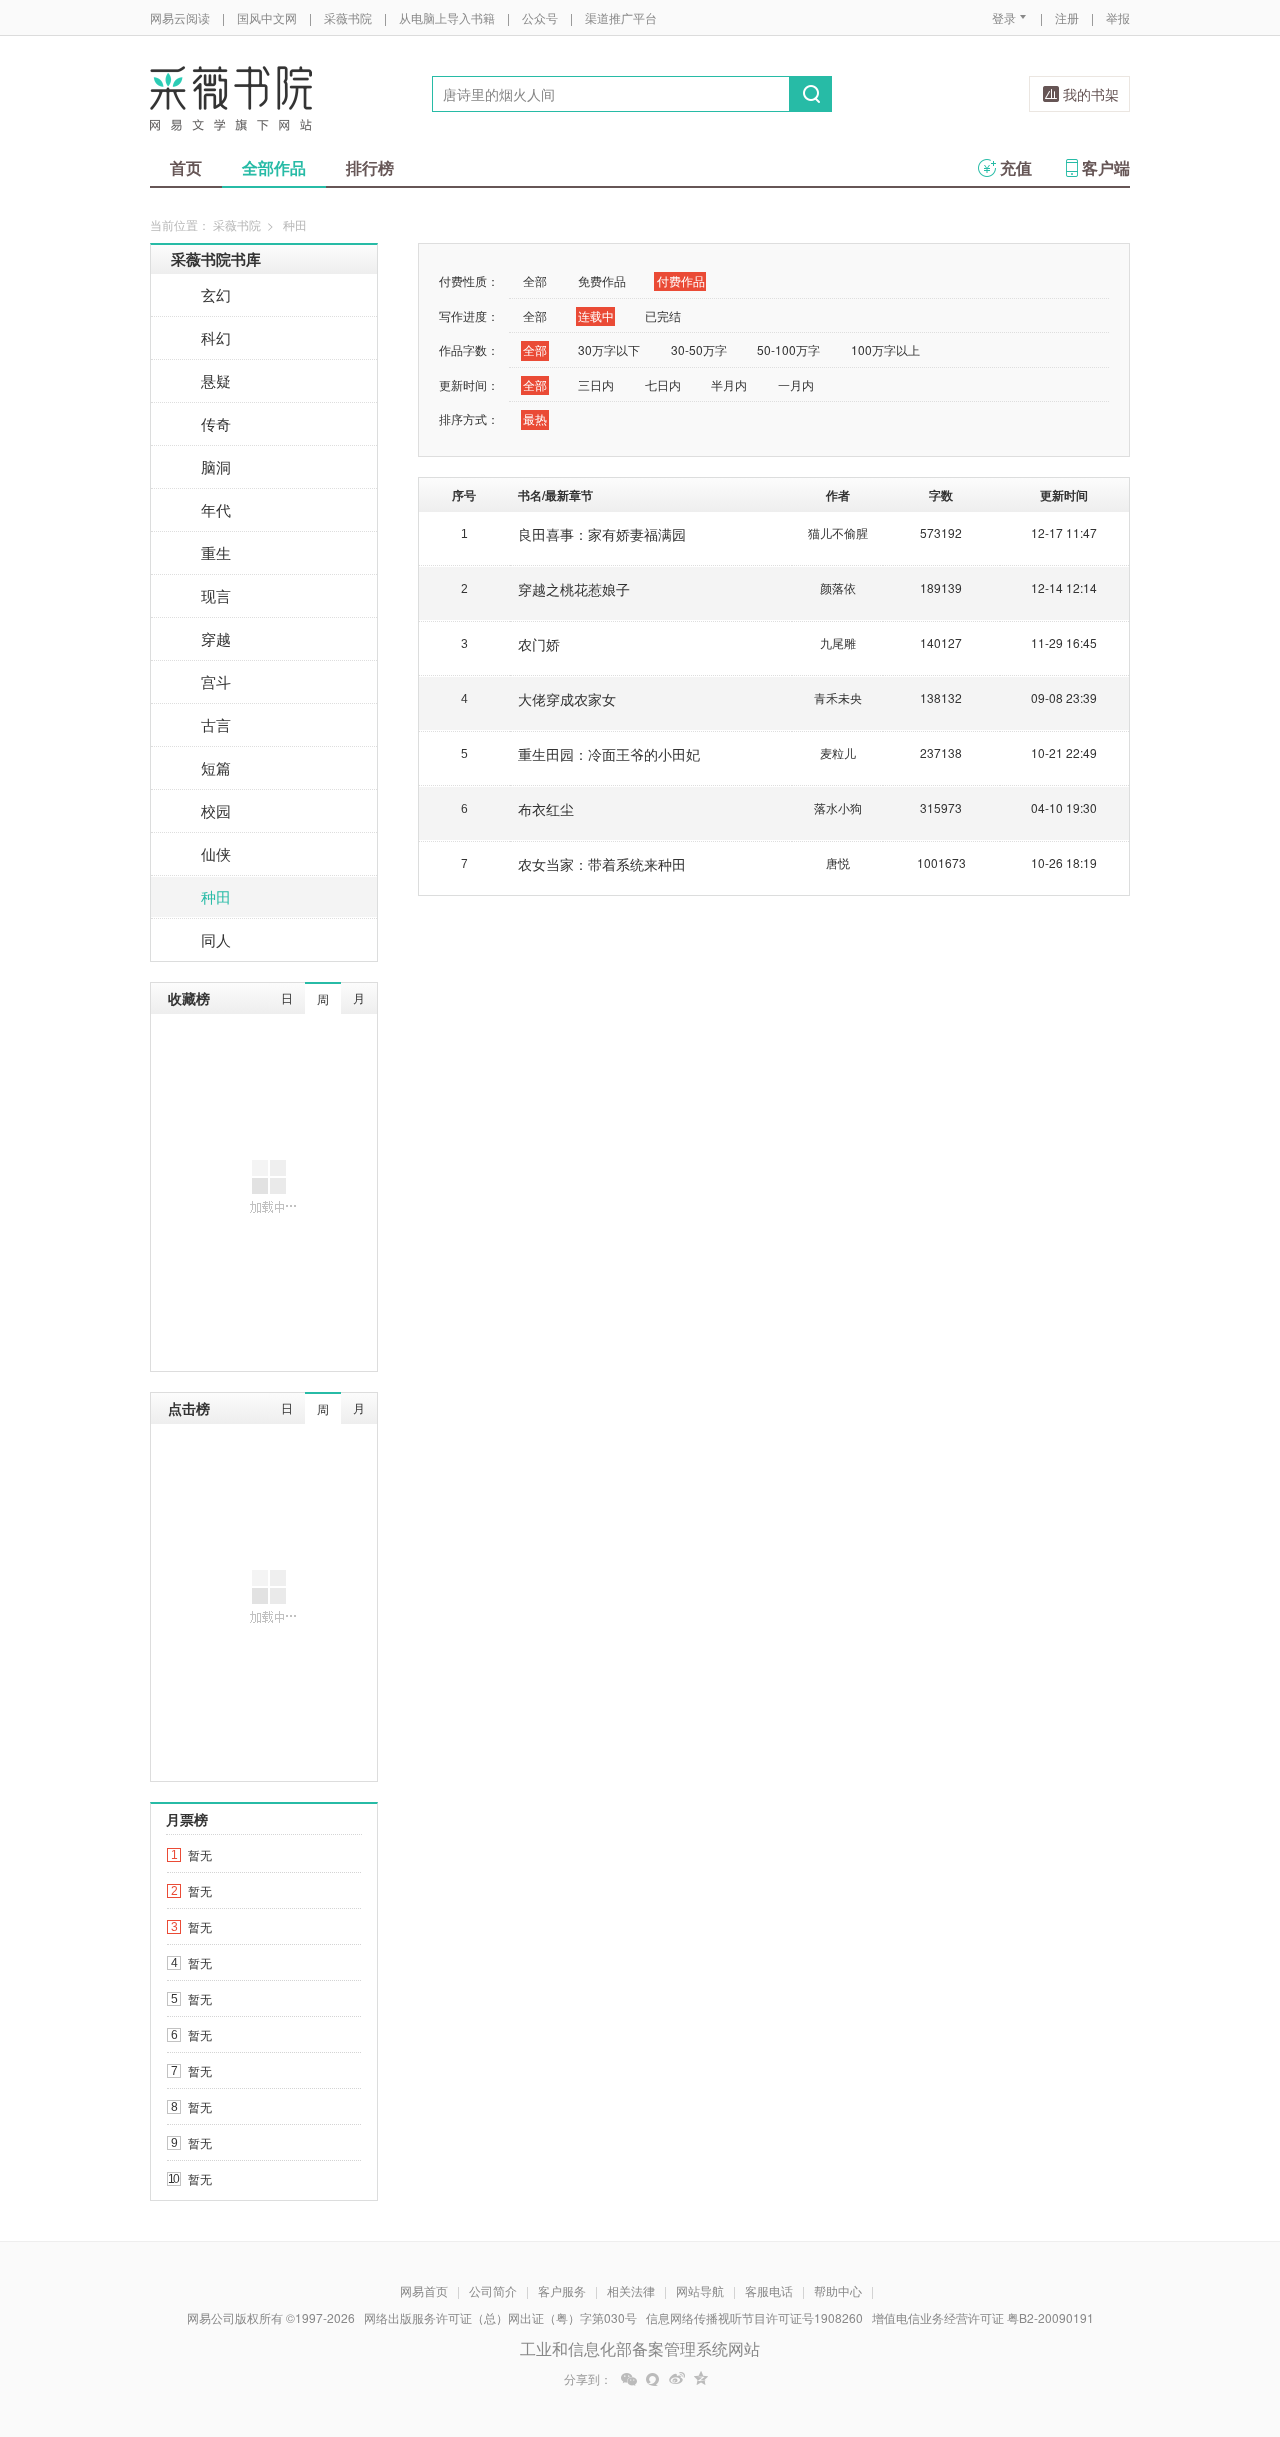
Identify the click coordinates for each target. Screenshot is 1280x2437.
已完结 (663, 315)
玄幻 (216, 294)
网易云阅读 (180, 17)
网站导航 (700, 2290)
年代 (216, 509)
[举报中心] (1185, 2320)
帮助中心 (838, 2290)
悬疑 (216, 380)
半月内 (729, 384)
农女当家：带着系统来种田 (602, 864)
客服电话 (769, 2290)
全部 (535, 280)
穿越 (216, 638)
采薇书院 (348, 17)
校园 (216, 810)
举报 (1118, 17)
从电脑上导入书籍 (447, 17)
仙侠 (216, 853)
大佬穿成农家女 (567, 699)
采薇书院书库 (216, 259)
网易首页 (424, 2290)
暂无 (200, 1854)
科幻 (216, 337)
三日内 (596, 384)
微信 (629, 2379)
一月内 (796, 384)
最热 (535, 418)
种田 (216, 896)
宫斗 (216, 681)
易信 (653, 2379)
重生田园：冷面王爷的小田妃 (609, 754)
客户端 (1106, 167)
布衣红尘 (546, 809)
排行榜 (370, 167)
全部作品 (274, 167)
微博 (677, 2379)
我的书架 (1091, 94)
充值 (1016, 167)
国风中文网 (267, 17)
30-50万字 (699, 349)
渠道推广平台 (621, 17)
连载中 (596, 315)
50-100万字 (788, 349)
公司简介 (493, 2290)
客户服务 (562, 2290)
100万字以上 (885, 349)
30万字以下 (609, 349)
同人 (216, 939)
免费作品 (602, 280)
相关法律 (631, 2290)
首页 (186, 167)
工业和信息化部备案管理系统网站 (640, 2348)
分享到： (588, 2379)
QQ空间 (701, 2379)
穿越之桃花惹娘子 (574, 589)
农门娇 (539, 644)
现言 (216, 595)
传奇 (216, 423)
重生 (216, 552)
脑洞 (216, 466)
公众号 (540, 17)
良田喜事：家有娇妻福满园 (602, 534)
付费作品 (681, 280)
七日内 (663, 384)
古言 (216, 724)
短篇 (216, 767)
